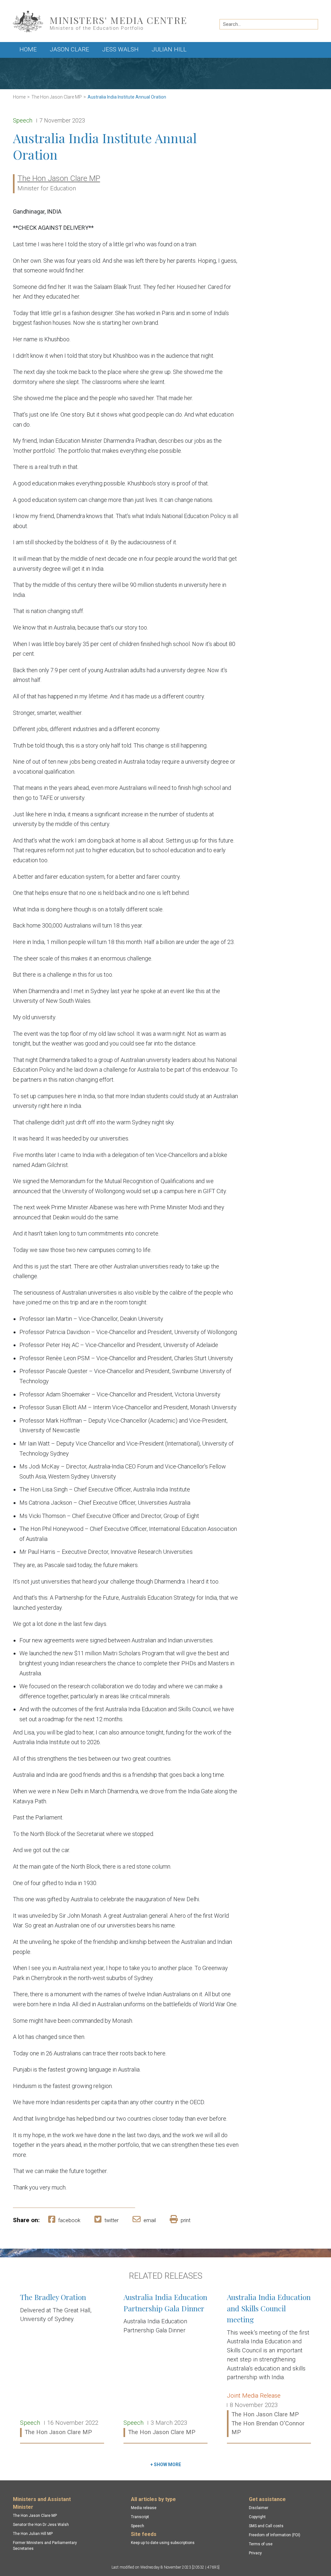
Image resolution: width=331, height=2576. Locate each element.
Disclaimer (259, 2508)
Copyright (257, 2517)
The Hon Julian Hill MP (33, 2534)
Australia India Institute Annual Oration (127, 97)
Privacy (255, 2553)
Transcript (140, 2517)
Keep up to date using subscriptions (163, 2543)
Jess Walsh (120, 49)
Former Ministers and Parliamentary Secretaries (45, 2546)
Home (28, 49)
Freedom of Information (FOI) (275, 2535)
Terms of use (261, 2544)
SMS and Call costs (266, 2526)
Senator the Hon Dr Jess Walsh (41, 2525)
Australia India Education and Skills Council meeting (269, 2365)
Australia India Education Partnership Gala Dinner (165, 2365)
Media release (144, 2508)
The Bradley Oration (62, 2365)
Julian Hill (169, 49)
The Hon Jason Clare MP (57, 97)
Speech (138, 2526)
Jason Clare (69, 49)
